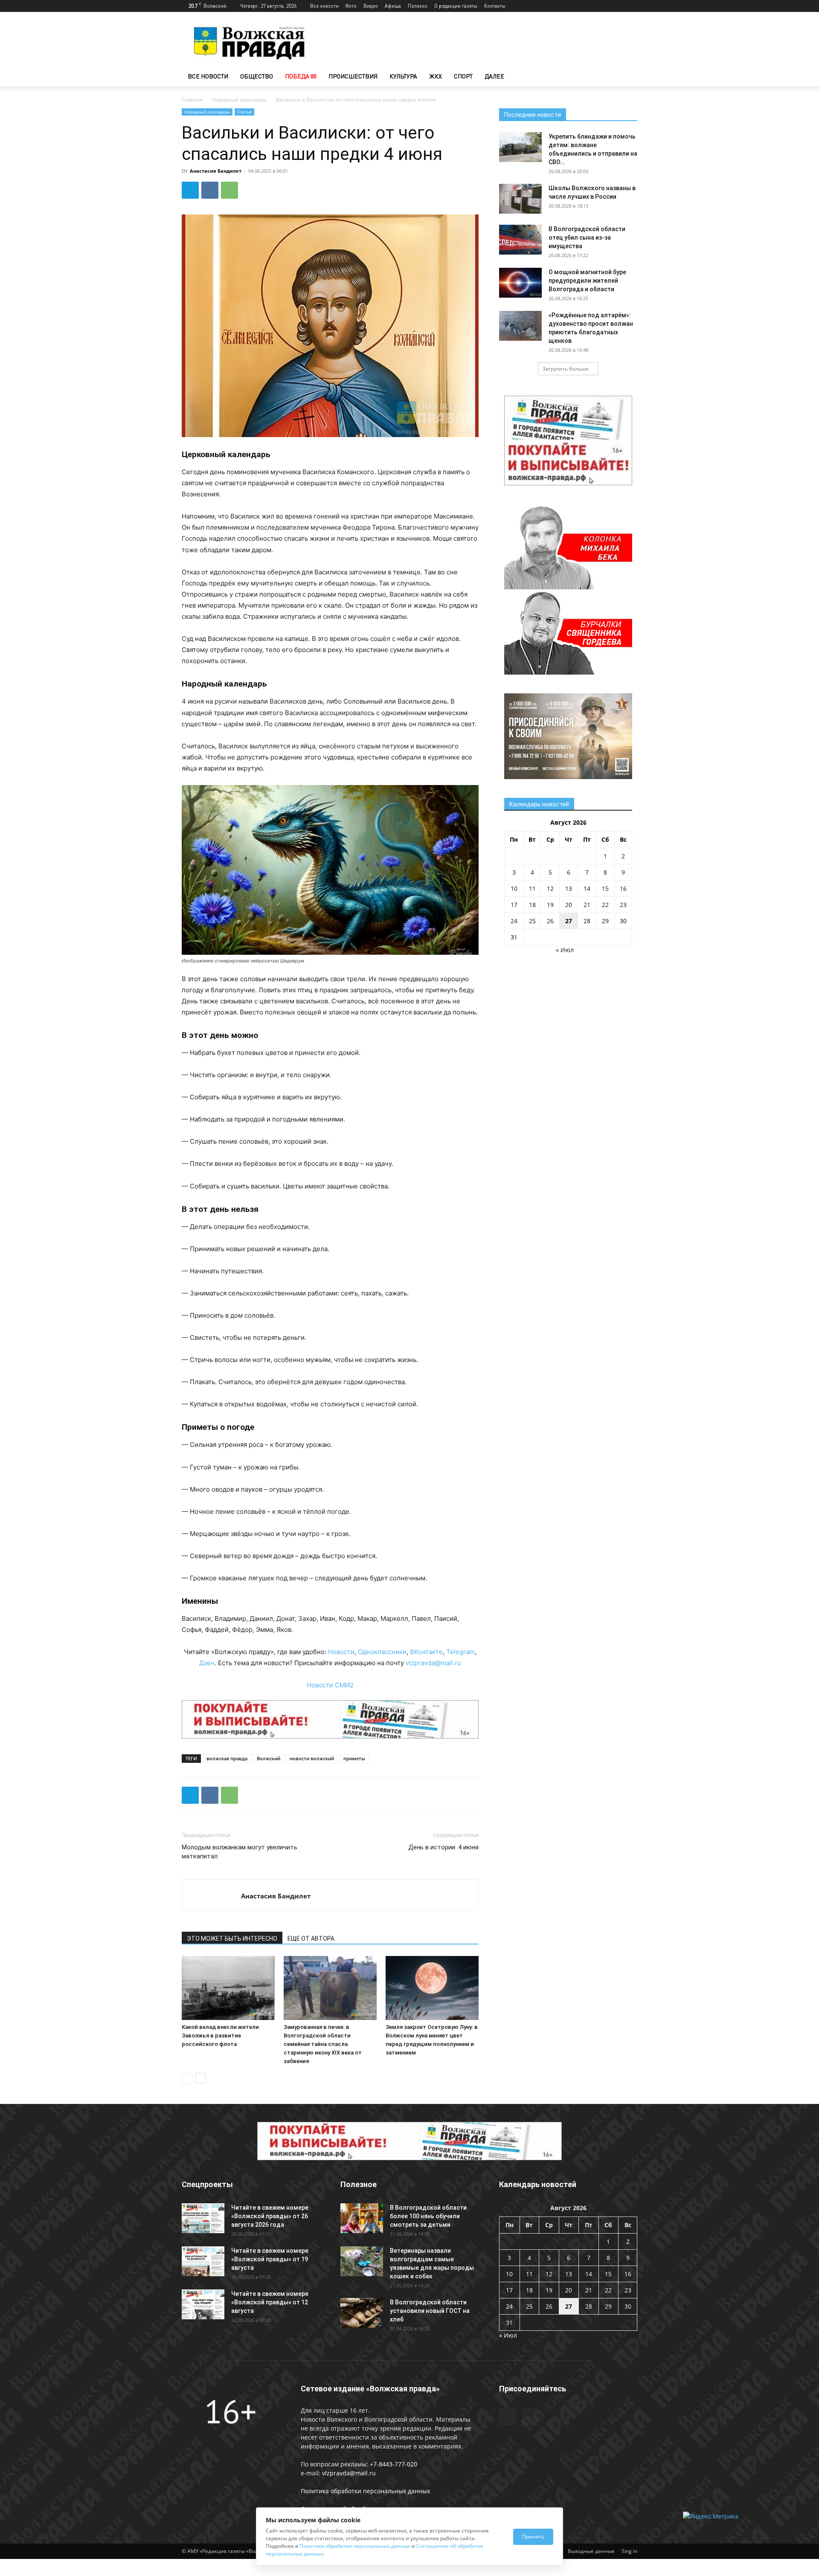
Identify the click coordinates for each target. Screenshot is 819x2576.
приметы (354, 1758)
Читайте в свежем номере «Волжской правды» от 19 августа (270, 2259)
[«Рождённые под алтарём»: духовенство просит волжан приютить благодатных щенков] (520, 326)
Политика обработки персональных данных (365, 2491)
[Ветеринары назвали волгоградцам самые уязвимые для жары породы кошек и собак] (362, 2261)
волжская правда (227, 1758)
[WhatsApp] (229, 190)
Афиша (393, 6)
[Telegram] (617, 6)
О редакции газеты (456, 6)
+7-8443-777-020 (394, 2464)
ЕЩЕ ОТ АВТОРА (311, 1939)
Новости (341, 1652)
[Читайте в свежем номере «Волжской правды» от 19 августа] (203, 2261)
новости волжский (312, 1758)
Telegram (460, 1652)
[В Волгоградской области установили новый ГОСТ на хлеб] (362, 2313)
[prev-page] (187, 2078)
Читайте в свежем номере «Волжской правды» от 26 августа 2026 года (270, 2216)
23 (623, 905)
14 (587, 888)
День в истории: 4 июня (443, 1847)
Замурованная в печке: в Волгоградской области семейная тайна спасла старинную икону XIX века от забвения (323, 2044)
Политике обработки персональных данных (355, 2546)
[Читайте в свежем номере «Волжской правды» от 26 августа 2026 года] (203, 2218)
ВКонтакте (426, 1652)
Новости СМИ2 (330, 1685)
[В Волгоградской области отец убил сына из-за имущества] (520, 240)
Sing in (629, 2551)
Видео (371, 6)
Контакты (495, 6)
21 (587, 905)
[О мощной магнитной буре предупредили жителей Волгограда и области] (520, 283)
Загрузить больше (566, 369)
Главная (192, 100)
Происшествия (353, 76)
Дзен (207, 1663)
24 (514, 921)
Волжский (269, 1758)
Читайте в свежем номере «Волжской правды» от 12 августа (270, 2302)
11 (532, 888)
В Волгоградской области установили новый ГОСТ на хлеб (430, 2311)
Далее (494, 76)
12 (550, 888)
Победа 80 (301, 76)
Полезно (418, 6)
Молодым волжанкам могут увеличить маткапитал (240, 1852)
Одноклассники (382, 1652)
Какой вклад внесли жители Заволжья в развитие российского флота (220, 2036)
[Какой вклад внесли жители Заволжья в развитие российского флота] (228, 1988)
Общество (257, 76)
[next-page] (201, 2078)
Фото (351, 6)
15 (605, 888)
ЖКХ (436, 76)
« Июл (565, 950)
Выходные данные (591, 2551)
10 (514, 888)
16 (623, 888)
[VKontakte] (631, 6)
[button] (627, 77)
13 (569, 888)
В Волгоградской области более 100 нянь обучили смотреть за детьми (428, 2216)
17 (514, 905)
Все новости (324, 6)
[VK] (210, 190)
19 (550, 905)
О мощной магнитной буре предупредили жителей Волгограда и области (587, 281)
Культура (403, 76)
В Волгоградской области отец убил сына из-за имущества (587, 238)
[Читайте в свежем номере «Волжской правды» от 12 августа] (203, 2304)
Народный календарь (239, 100)
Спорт (463, 76)
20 (569, 905)
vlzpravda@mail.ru (433, 1663)
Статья (244, 112)
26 (550, 921)
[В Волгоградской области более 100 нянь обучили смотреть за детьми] (362, 2218)
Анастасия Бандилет (216, 171)
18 (532, 905)
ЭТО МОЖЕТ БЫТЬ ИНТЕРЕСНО (232, 1939)
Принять (533, 2537)
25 (532, 921)
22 (605, 905)
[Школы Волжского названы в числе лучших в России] (520, 199)
